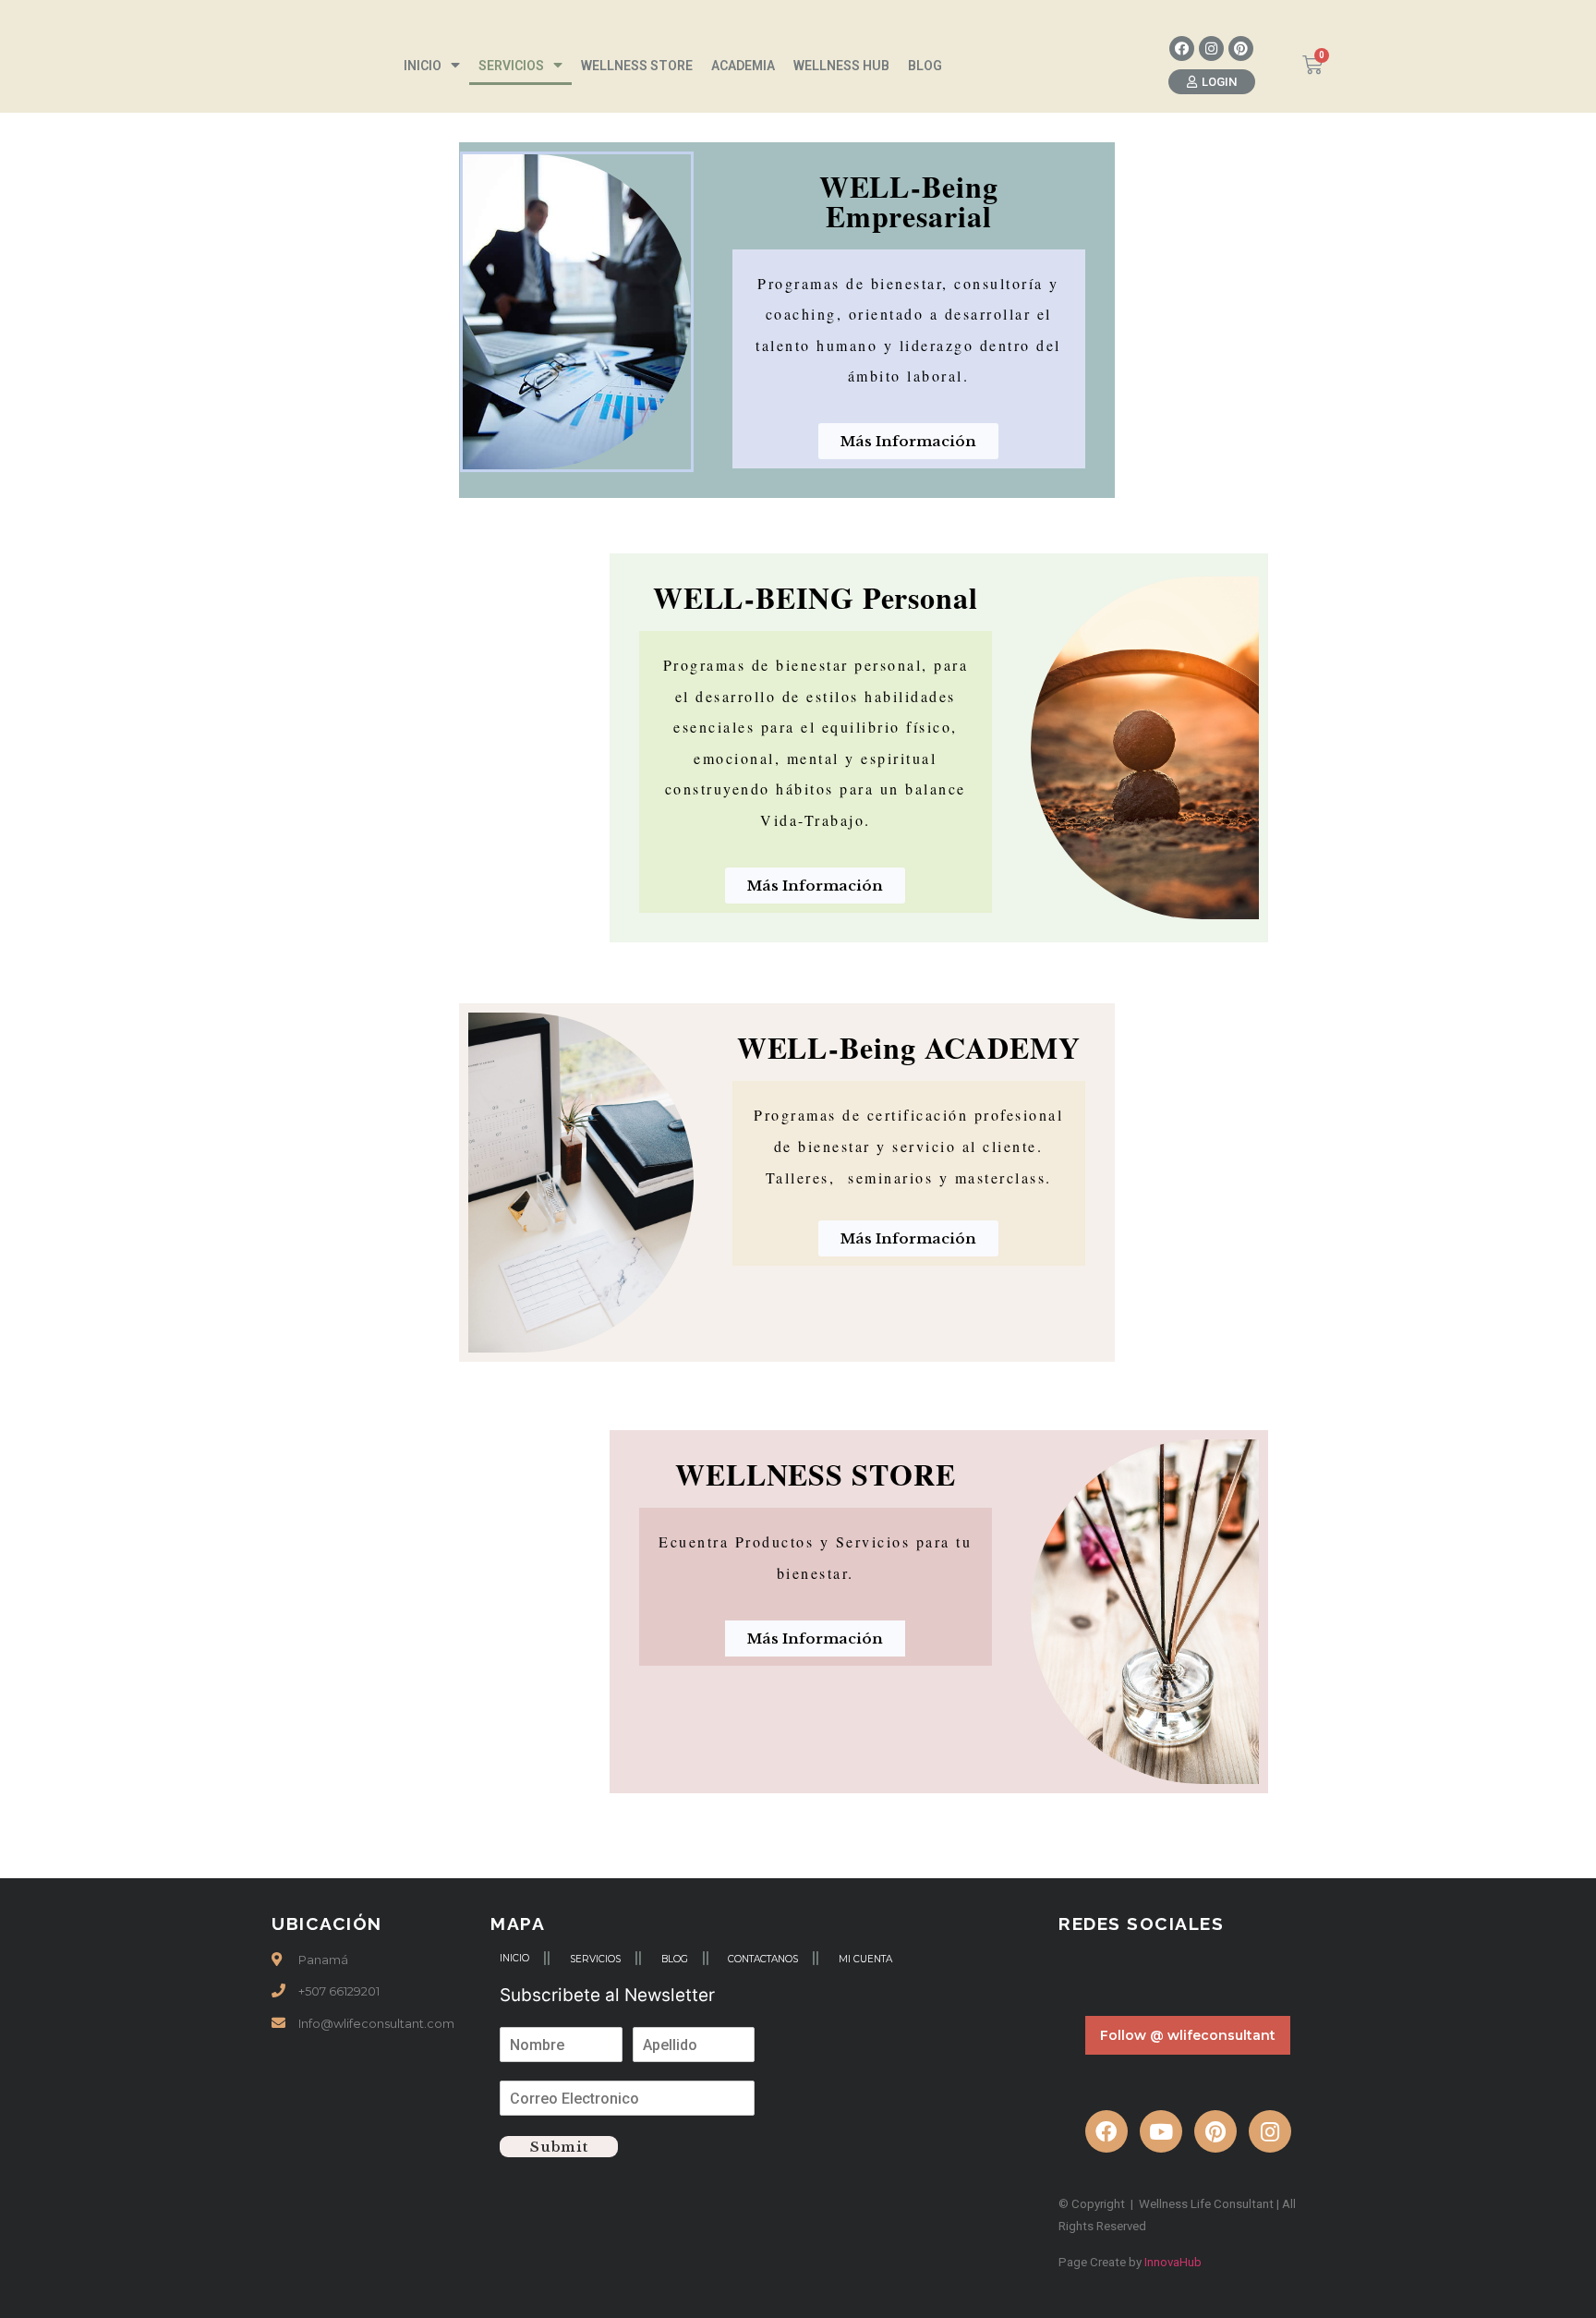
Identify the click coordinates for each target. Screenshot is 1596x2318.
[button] (1212, 82)
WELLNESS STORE (637, 66)
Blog (925, 66)
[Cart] (1312, 65)
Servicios (511, 66)
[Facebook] (1182, 49)
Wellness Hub (841, 66)
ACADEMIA (743, 66)
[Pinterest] (1241, 49)
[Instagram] (1211, 49)
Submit (559, 2147)
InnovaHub (1173, 2262)
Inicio (423, 66)
